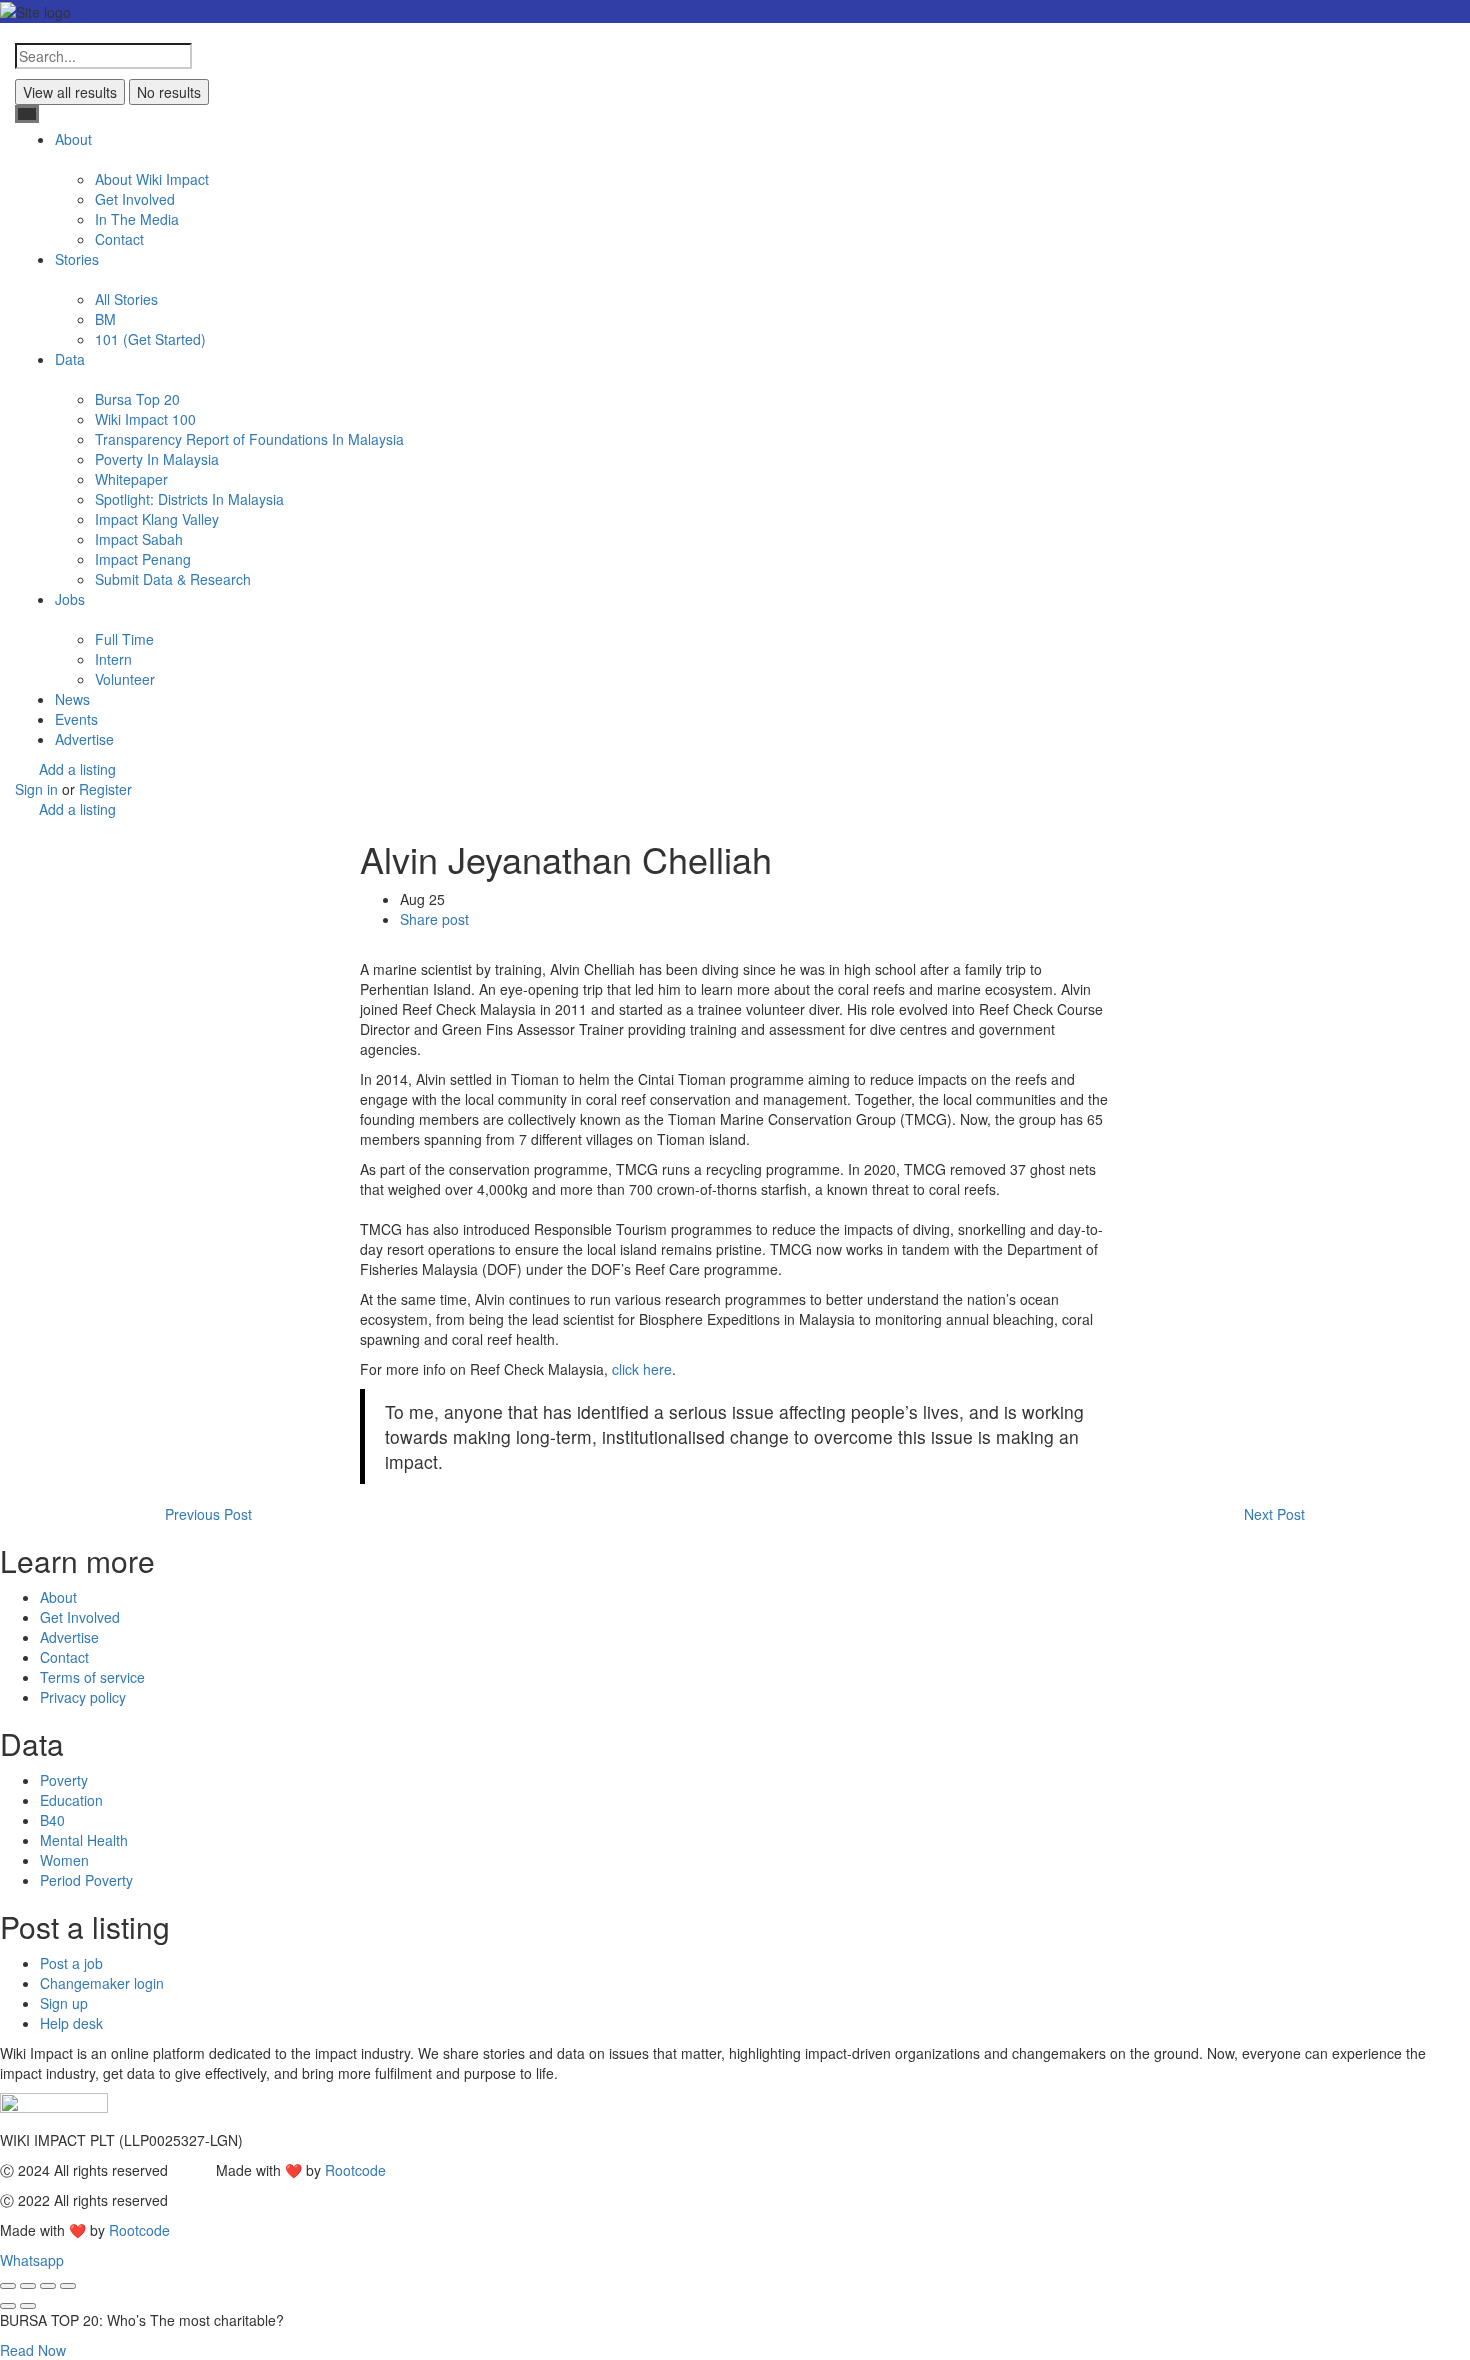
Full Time (124, 639)
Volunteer (125, 679)
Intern (113, 659)
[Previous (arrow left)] (8, 2306)
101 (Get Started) (150, 339)
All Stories (126, 299)
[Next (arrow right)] (28, 2306)
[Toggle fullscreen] (48, 2286)
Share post (434, 919)
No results (169, 92)
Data (70, 359)
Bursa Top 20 (137, 399)
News (72, 699)
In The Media (137, 219)
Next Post (1274, 1514)
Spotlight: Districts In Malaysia (189, 499)
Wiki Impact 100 (145, 419)
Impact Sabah (139, 539)
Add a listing (77, 769)
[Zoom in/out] (68, 2286)
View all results (70, 92)
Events (76, 719)
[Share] (28, 2286)
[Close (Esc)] (8, 2286)
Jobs (70, 599)
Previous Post (208, 1514)
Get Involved (135, 199)
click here (642, 1369)
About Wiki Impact (152, 179)
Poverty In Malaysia (157, 459)
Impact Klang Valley (157, 519)
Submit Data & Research (173, 579)
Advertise (84, 739)
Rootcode (355, 2170)
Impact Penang (143, 559)
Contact (119, 239)
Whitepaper (131, 479)
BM (105, 319)
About (73, 139)
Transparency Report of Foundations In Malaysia (249, 439)
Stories (77, 259)
